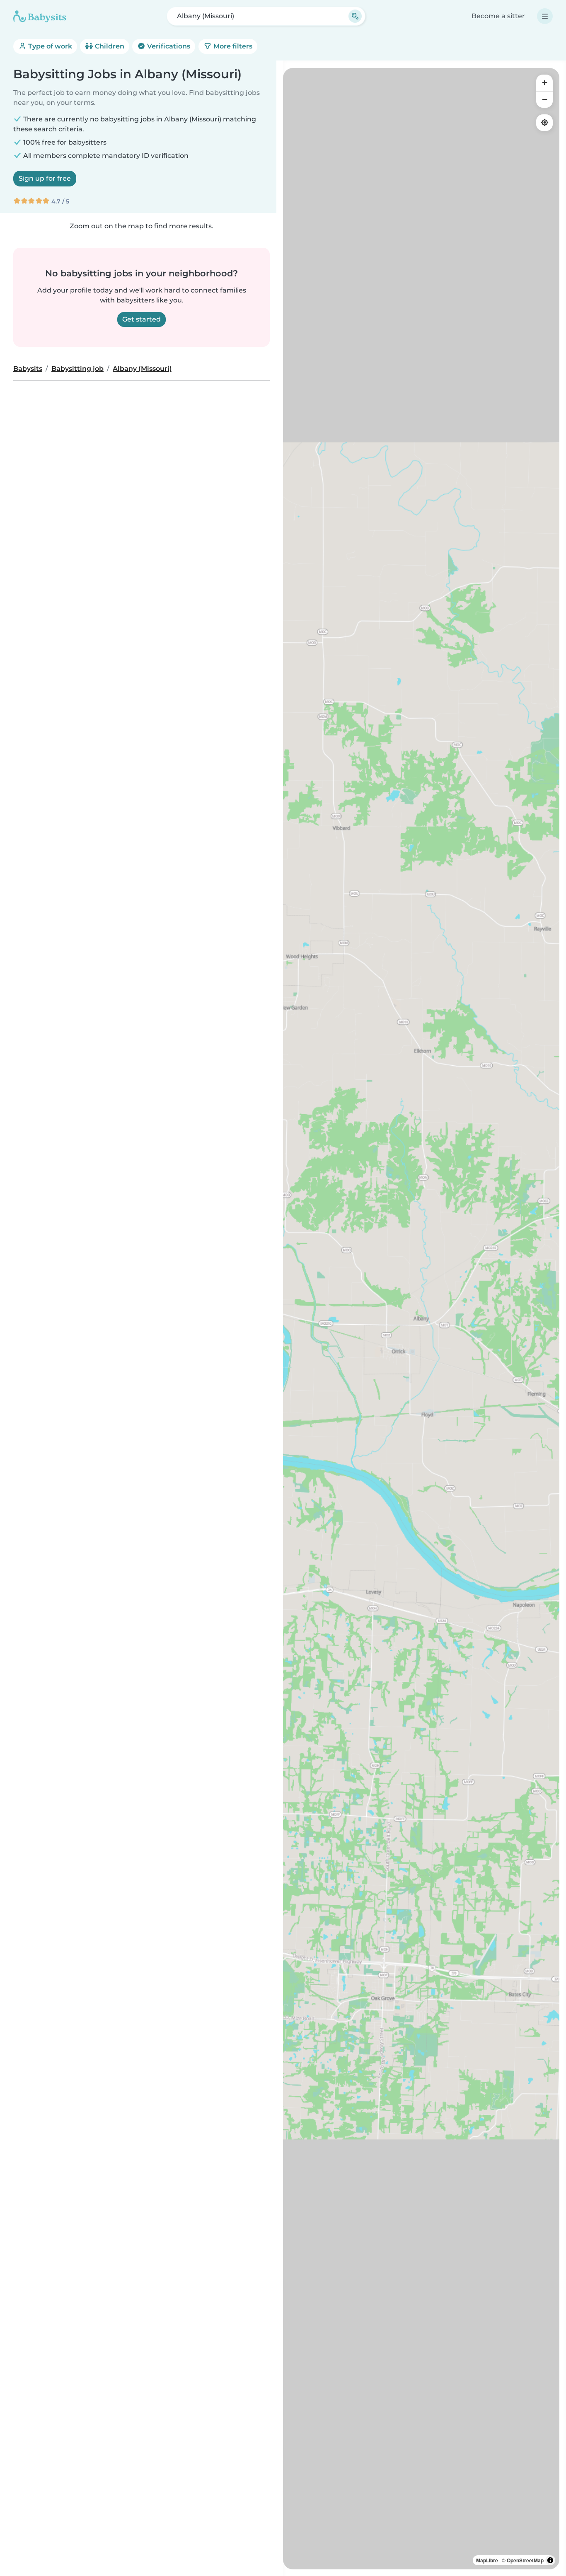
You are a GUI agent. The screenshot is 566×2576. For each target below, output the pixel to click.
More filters (232, 46)
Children (109, 46)
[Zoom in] (544, 83)
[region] (421, 1319)
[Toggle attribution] (550, 2560)
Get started (141, 319)
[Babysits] (40, 16)
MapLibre (487, 2560)
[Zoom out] (544, 99)
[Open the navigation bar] (545, 16)
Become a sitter (498, 16)
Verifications (168, 46)
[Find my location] (544, 123)
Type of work (49, 46)
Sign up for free (45, 178)
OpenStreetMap (525, 2560)
